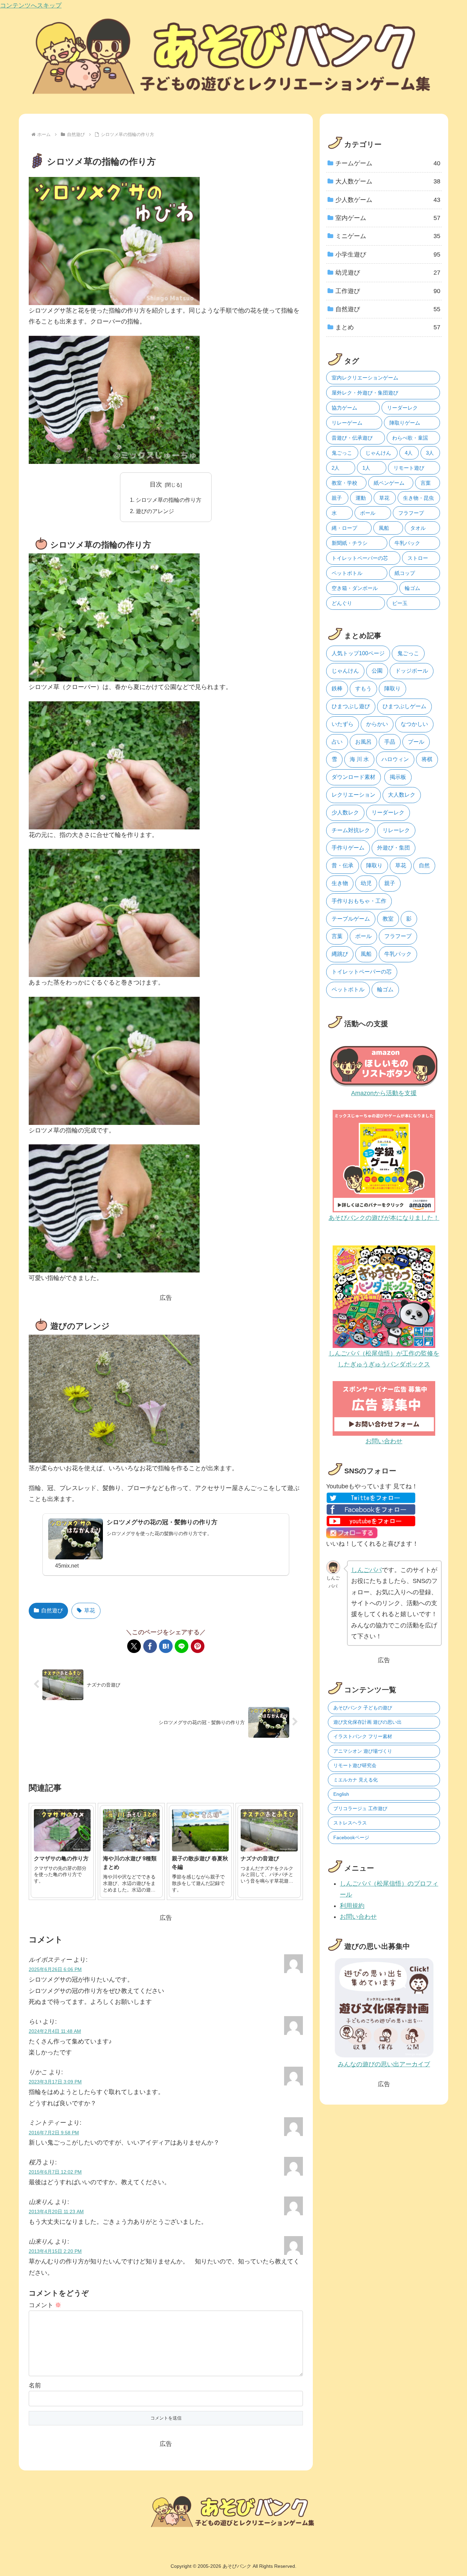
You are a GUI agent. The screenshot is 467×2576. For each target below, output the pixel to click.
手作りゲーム (348, 848)
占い (337, 742)
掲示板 (398, 777)
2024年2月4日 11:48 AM (55, 2031)
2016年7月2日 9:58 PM (54, 2133)
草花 (90, 1610)
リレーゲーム (347, 423)
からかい (377, 724)
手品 (390, 742)
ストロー (418, 558)
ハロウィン (395, 759)
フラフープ (411, 513)
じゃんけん (378, 453)
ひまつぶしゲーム (404, 706)
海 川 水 (359, 759)
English (341, 1794)
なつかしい (414, 724)
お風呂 (363, 742)
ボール (368, 513)
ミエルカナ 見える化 (356, 1780)
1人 (366, 468)
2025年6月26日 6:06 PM (55, 1969)
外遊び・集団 (393, 848)
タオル (418, 528)
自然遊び (52, 1610)
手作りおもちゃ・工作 (359, 901)
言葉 (426, 483)
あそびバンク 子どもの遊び (363, 1708)
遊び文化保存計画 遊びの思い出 (368, 1722)
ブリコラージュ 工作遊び (360, 1808)
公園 (377, 671)
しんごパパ (366, 1570)
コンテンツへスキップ (31, 5)
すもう (363, 688)
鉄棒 (337, 688)
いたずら (343, 724)
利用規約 (352, 1906)
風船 (384, 528)
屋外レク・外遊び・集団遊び (365, 393)
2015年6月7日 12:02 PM (55, 2172)
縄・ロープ (344, 528)
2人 (336, 468)
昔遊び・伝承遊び (352, 438)
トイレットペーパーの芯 (360, 558)
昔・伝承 (343, 865)
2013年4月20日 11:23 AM (56, 2212)
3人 (430, 453)
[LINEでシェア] (182, 1646)
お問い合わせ (358, 1917)
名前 (35, 2385)
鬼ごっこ (342, 453)
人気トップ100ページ (358, 653)
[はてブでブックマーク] (166, 1646)
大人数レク (402, 795)
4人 (409, 453)
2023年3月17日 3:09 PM (55, 2082)
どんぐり (342, 603)
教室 (388, 919)
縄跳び (340, 954)
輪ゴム (412, 588)
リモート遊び (409, 468)
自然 (424, 865)
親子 (337, 498)
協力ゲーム (344, 408)
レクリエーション (353, 795)
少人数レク (345, 812)
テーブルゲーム (351, 919)
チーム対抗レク (351, 830)
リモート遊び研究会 (355, 1765)
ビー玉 (400, 603)
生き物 (340, 883)
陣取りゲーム (405, 423)
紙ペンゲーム (389, 483)
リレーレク (396, 830)
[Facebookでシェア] (150, 1646)
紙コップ (405, 573)
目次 (156, 484)
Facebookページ (351, 1837)
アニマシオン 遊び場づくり (363, 1751)
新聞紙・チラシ (350, 543)
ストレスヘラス (350, 1823)
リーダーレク (402, 408)
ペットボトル (347, 573)
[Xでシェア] (134, 1646)
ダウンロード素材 (353, 777)
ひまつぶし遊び (351, 706)
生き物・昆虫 (418, 498)
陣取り (392, 688)
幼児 (366, 883)
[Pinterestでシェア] (198, 1646)
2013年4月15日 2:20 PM (55, 2251)
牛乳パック (407, 543)
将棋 (427, 759)
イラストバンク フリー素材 (363, 1736)
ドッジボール (412, 671)
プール (416, 742)
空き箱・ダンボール (355, 588)
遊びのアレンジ (155, 511)
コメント (45, 2305)
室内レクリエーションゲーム (365, 378)
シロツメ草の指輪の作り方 (169, 500)
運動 (361, 498)
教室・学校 (344, 483)
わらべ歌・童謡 (410, 438)
